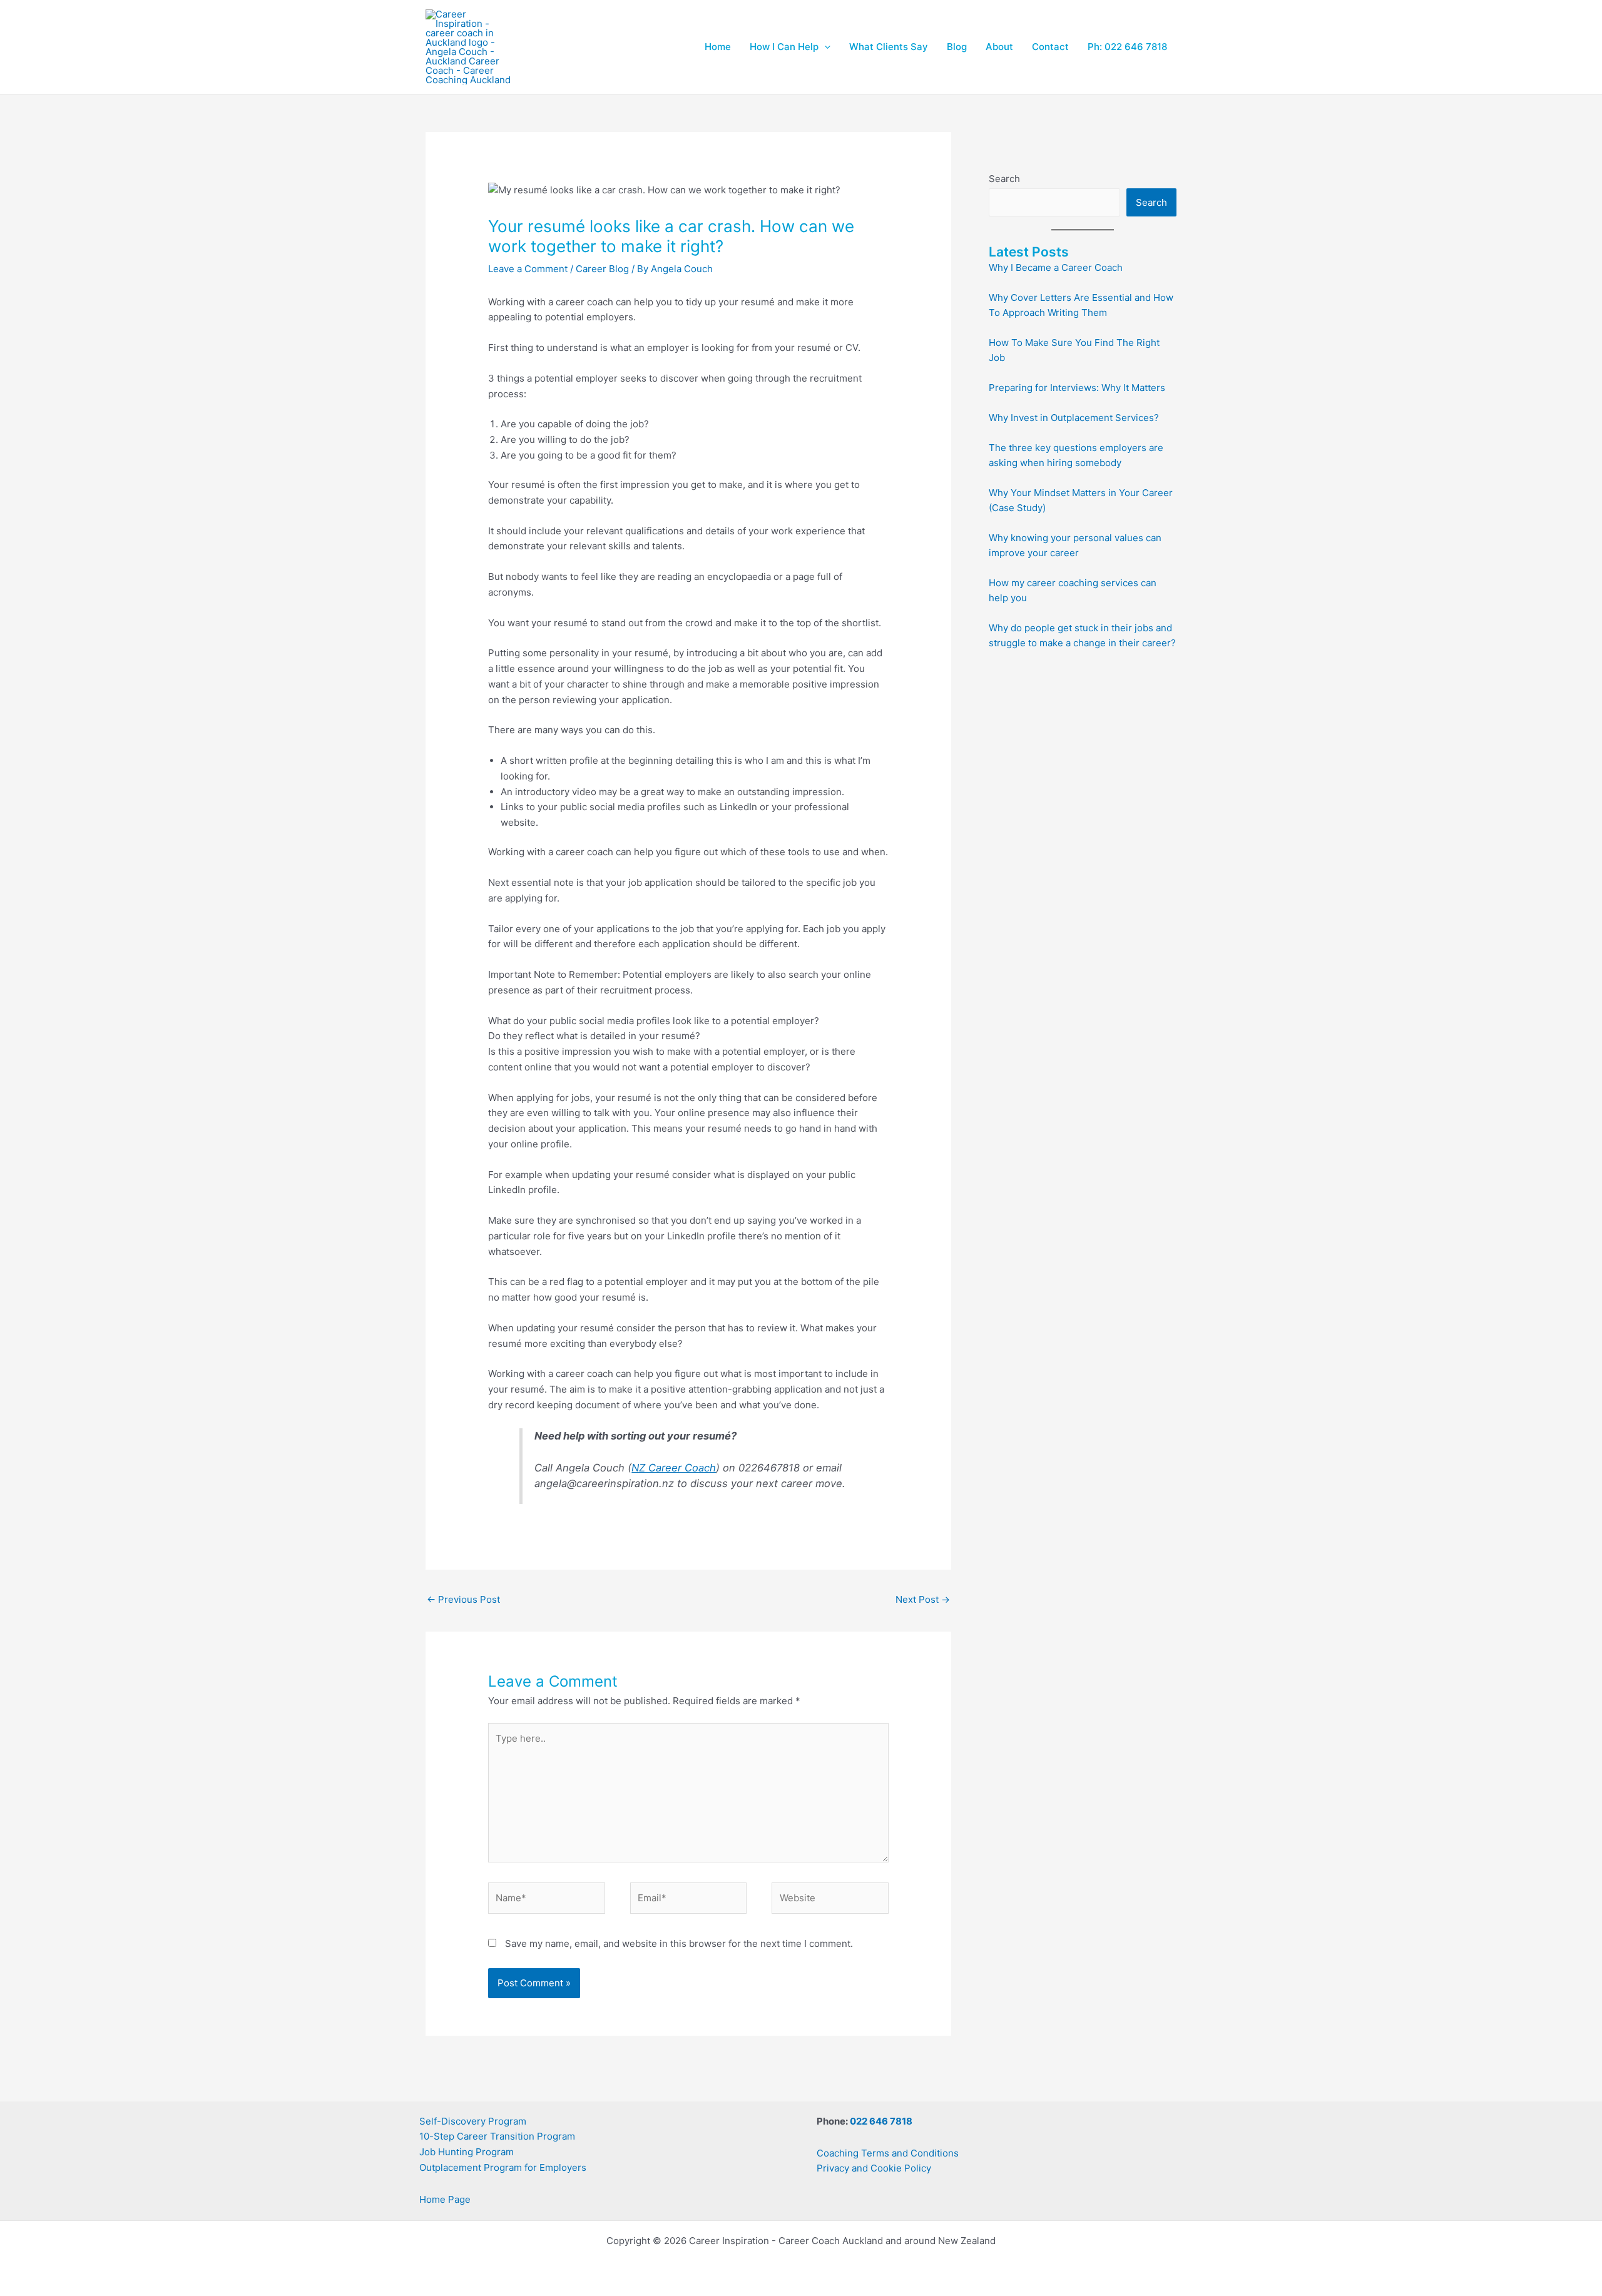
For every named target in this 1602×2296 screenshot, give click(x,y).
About (999, 47)
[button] (824, 47)
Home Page (445, 2199)
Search (1004, 179)
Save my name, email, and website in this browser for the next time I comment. (679, 1943)
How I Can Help (784, 47)
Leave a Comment (528, 269)
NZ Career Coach (674, 1468)
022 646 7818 (881, 2121)
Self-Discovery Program (473, 2121)
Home (718, 47)
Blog (957, 47)
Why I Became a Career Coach (1056, 267)
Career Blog (602, 269)
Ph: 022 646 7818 (1127, 47)
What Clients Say (889, 47)
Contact (1050, 47)
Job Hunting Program (467, 2152)
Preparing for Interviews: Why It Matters (1077, 388)
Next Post (923, 1599)
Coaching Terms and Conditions (888, 2153)
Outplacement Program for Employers (503, 2167)
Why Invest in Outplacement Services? (1074, 418)
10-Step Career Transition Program (497, 2136)
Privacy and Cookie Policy (874, 2168)
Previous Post (463, 1599)
